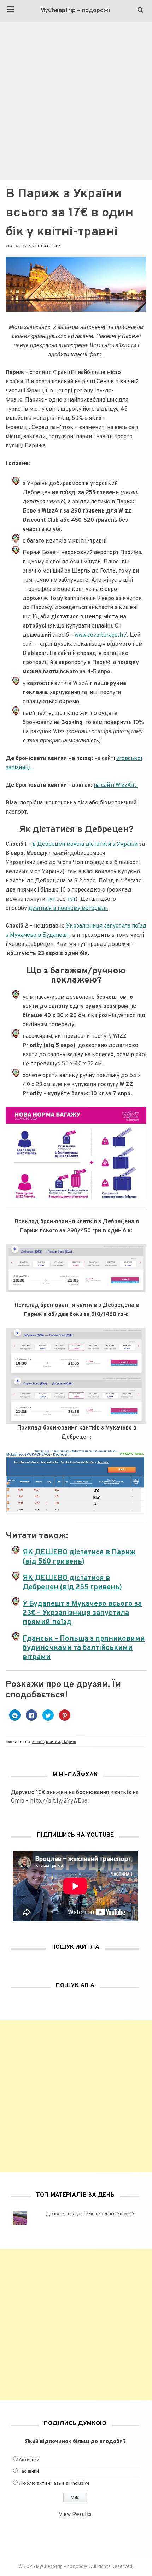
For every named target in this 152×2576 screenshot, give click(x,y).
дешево (36, 1742)
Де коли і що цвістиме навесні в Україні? (90, 2214)
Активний (29, 2460)
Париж (69, 1742)
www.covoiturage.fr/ (101, 635)
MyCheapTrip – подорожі (75, 11)
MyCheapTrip (44, 246)
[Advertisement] (76, 101)
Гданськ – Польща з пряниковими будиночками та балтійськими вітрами (84, 1648)
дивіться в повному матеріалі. (68, 908)
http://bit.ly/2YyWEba (59, 1801)
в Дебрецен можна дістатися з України (86, 844)
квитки (53, 1742)
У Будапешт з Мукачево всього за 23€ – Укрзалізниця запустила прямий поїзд (82, 1613)
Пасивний (29, 2472)
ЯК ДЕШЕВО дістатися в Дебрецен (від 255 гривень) (72, 1583)
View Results (75, 2515)
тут (51, 899)
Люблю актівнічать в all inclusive (54, 2484)
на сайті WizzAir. (116, 785)
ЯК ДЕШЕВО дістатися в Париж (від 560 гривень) (79, 1557)
